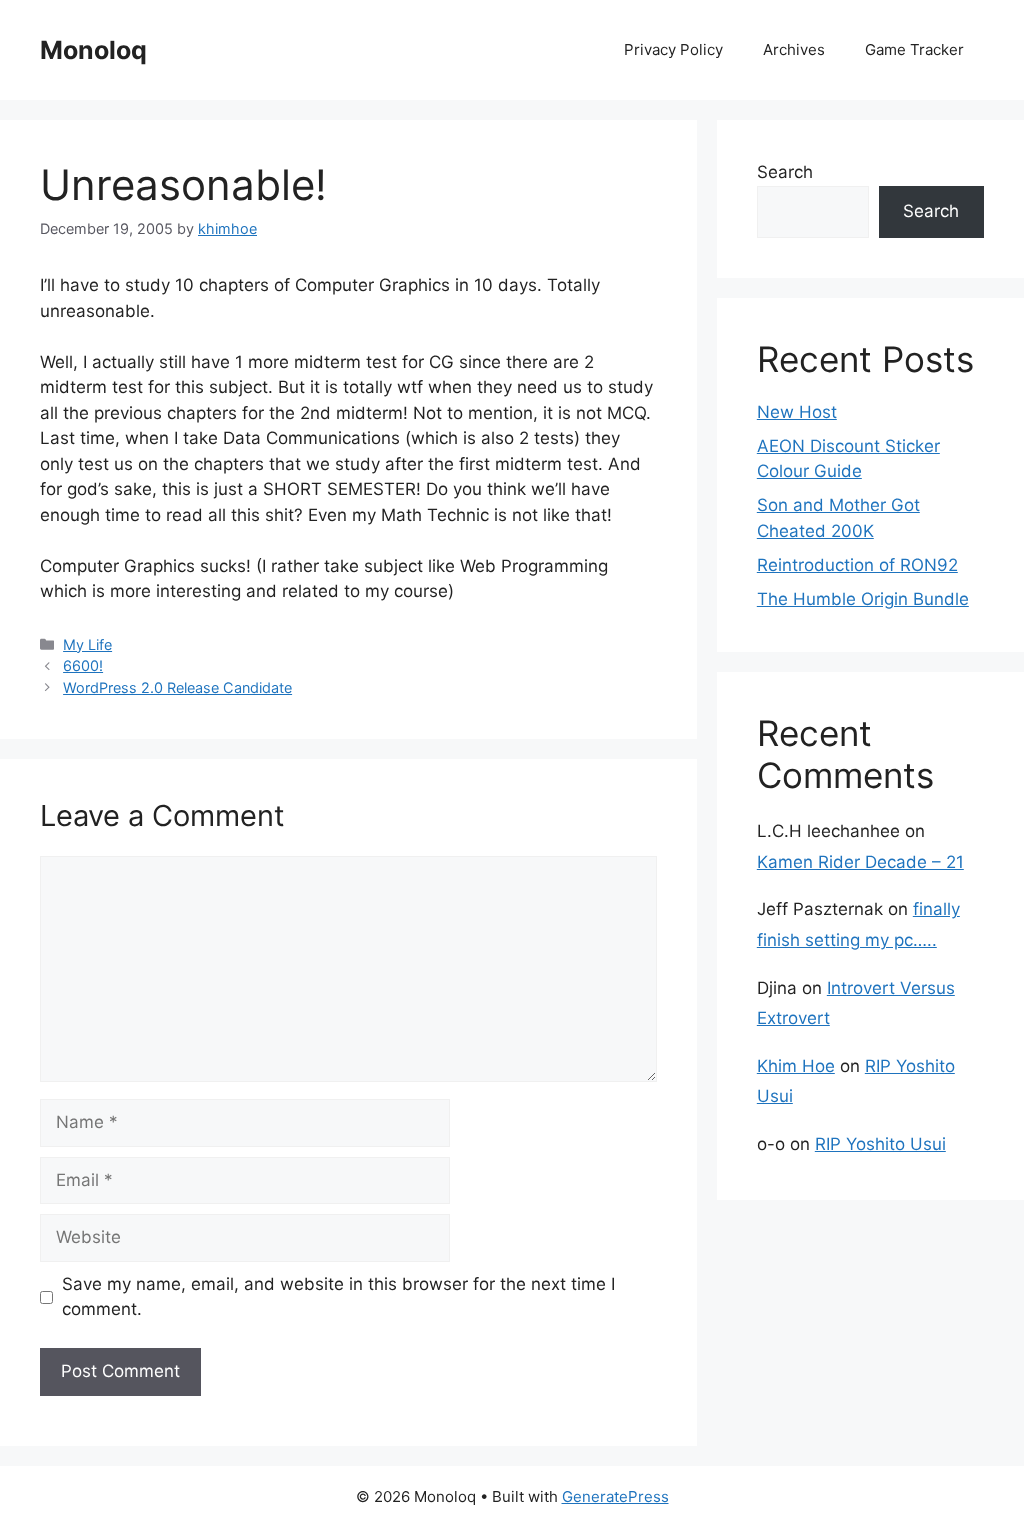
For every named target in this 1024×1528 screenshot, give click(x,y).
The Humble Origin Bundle (863, 599)
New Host (797, 412)
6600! (83, 665)
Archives (794, 49)
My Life (87, 644)
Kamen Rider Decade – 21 (860, 862)
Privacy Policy (673, 49)
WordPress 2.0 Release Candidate (177, 687)
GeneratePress (615, 1496)
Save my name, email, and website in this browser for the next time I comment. (338, 1297)
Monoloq (93, 50)
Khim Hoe (796, 1066)
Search (785, 172)
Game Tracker (914, 49)
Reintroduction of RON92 (857, 565)
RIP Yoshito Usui (880, 1144)
